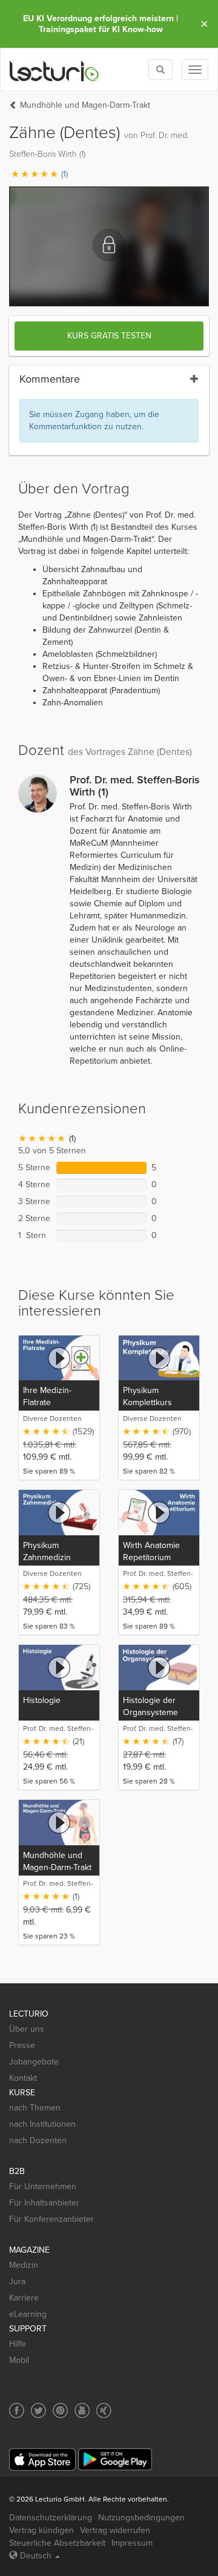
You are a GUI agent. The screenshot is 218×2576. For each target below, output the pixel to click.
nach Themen (35, 2108)
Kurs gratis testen (109, 336)
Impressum (132, 2543)
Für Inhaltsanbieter (44, 2203)
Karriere (24, 2298)
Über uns (27, 2029)
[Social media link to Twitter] (38, 2410)
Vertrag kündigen (41, 2530)
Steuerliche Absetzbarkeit (57, 2543)
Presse (22, 2045)
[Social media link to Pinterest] (60, 2410)
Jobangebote (34, 2062)
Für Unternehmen (43, 2186)
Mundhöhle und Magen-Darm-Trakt (85, 105)
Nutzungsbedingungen (141, 2518)
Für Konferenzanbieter (51, 2219)
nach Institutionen (42, 2124)
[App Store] (42, 2459)
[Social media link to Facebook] (17, 2410)
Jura (17, 2281)
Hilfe (18, 2344)
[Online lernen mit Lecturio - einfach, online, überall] (54, 70)
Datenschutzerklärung (51, 2518)
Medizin (24, 2265)
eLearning (28, 2314)
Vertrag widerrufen (115, 2530)
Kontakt (23, 2078)
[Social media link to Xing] (104, 2410)
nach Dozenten (38, 2140)
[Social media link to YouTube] (82, 2410)
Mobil (19, 2360)
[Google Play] (115, 2459)
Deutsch (36, 2556)
